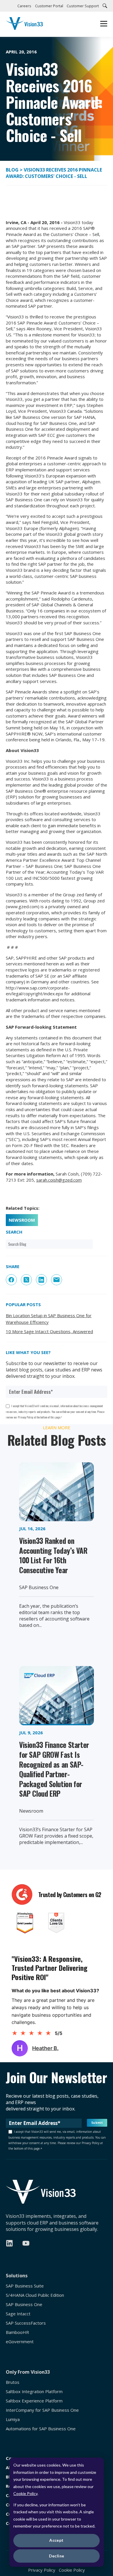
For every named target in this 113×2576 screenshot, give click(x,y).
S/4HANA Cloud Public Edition (35, 2295)
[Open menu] (104, 24)
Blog (13, 170)
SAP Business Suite (25, 2286)
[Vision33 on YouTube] (26, 2243)
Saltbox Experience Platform (34, 2401)
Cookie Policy (25, 2493)
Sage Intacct (18, 2314)
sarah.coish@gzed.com (59, 1180)
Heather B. (45, 2048)
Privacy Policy (42, 2570)
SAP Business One (24, 2304)
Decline (57, 2556)
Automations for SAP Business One (41, 2429)
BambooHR (17, 2332)
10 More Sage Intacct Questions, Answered (49, 1331)
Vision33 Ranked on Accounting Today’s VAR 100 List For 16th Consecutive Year (53, 1555)
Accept (57, 2540)
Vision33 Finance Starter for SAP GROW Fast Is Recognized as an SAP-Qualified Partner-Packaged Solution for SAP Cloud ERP (54, 1769)
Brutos (13, 2382)
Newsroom (22, 1220)
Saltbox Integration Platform (34, 2392)
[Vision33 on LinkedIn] (9, 2243)
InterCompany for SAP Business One (42, 2410)
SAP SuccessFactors (26, 2323)
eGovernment (20, 2342)
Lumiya (13, 2419)
